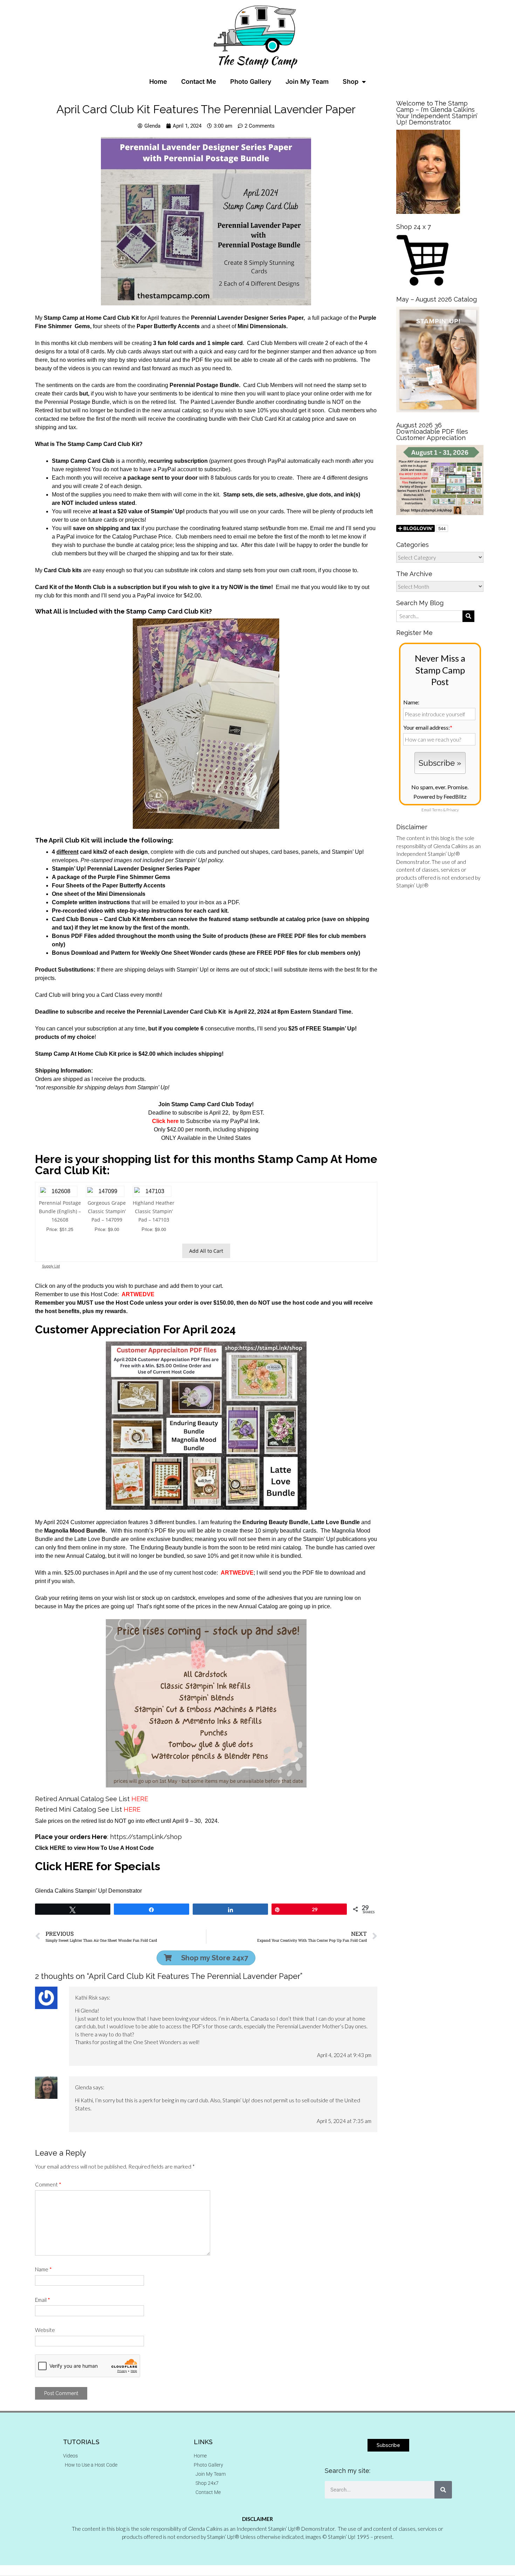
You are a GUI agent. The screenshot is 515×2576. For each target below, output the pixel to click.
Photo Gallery (251, 82)
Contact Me (199, 82)
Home (158, 82)
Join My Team (307, 82)
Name (43, 2269)
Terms (437, 810)
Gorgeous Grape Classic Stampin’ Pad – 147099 (107, 1211)
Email (43, 2300)
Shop (351, 82)
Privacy (452, 810)
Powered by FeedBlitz (440, 796)
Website (45, 2330)
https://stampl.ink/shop (146, 1837)
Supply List (51, 1266)
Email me (287, 587)
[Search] (443, 2490)
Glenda (83, 2087)
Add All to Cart (206, 1251)
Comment (48, 2184)
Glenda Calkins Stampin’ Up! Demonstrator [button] (88, 1891)
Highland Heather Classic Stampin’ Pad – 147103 (154, 1211)
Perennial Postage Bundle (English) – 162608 (60, 1211)
